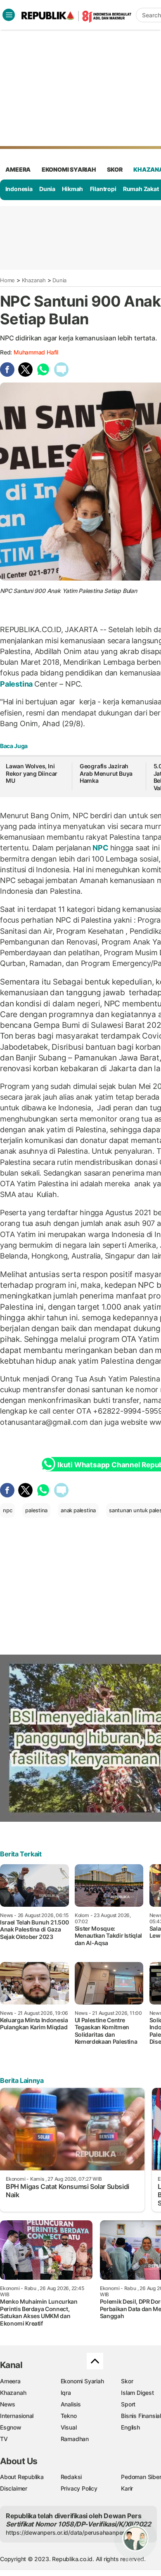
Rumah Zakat (141, 189)
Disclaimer (14, 2488)
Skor (127, 2381)
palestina (36, 1510)
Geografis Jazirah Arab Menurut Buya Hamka (106, 773)
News (8, 2404)
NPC (101, 848)
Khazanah (34, 280)
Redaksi (71, 2477)
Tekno (69, 2416)
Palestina (17, 684)
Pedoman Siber (141, 2477)
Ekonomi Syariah (69, 169)
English (130, 2427)
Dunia (47, 189)
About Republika (22, 2477)
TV (4, 2439)
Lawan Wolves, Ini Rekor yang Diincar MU (32, 773)
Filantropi (103, 189)
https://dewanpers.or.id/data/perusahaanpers (67, 2532)
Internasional (17, 2416)
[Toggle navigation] (9, 15)
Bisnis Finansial (141, 2416)
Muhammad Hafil (36, 352)
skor (115, 169)
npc (7, 1510)
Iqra (66, 2393)
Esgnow (11, 2427)
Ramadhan (75, 2439)
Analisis (71, 2404)
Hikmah (72, 189)
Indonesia (19, 189)
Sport (128, 2404)
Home (7, 280)
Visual (69, 2427)
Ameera (10, 2381)
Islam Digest (137, 2393)
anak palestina (78, 1510)
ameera (18, 169)
